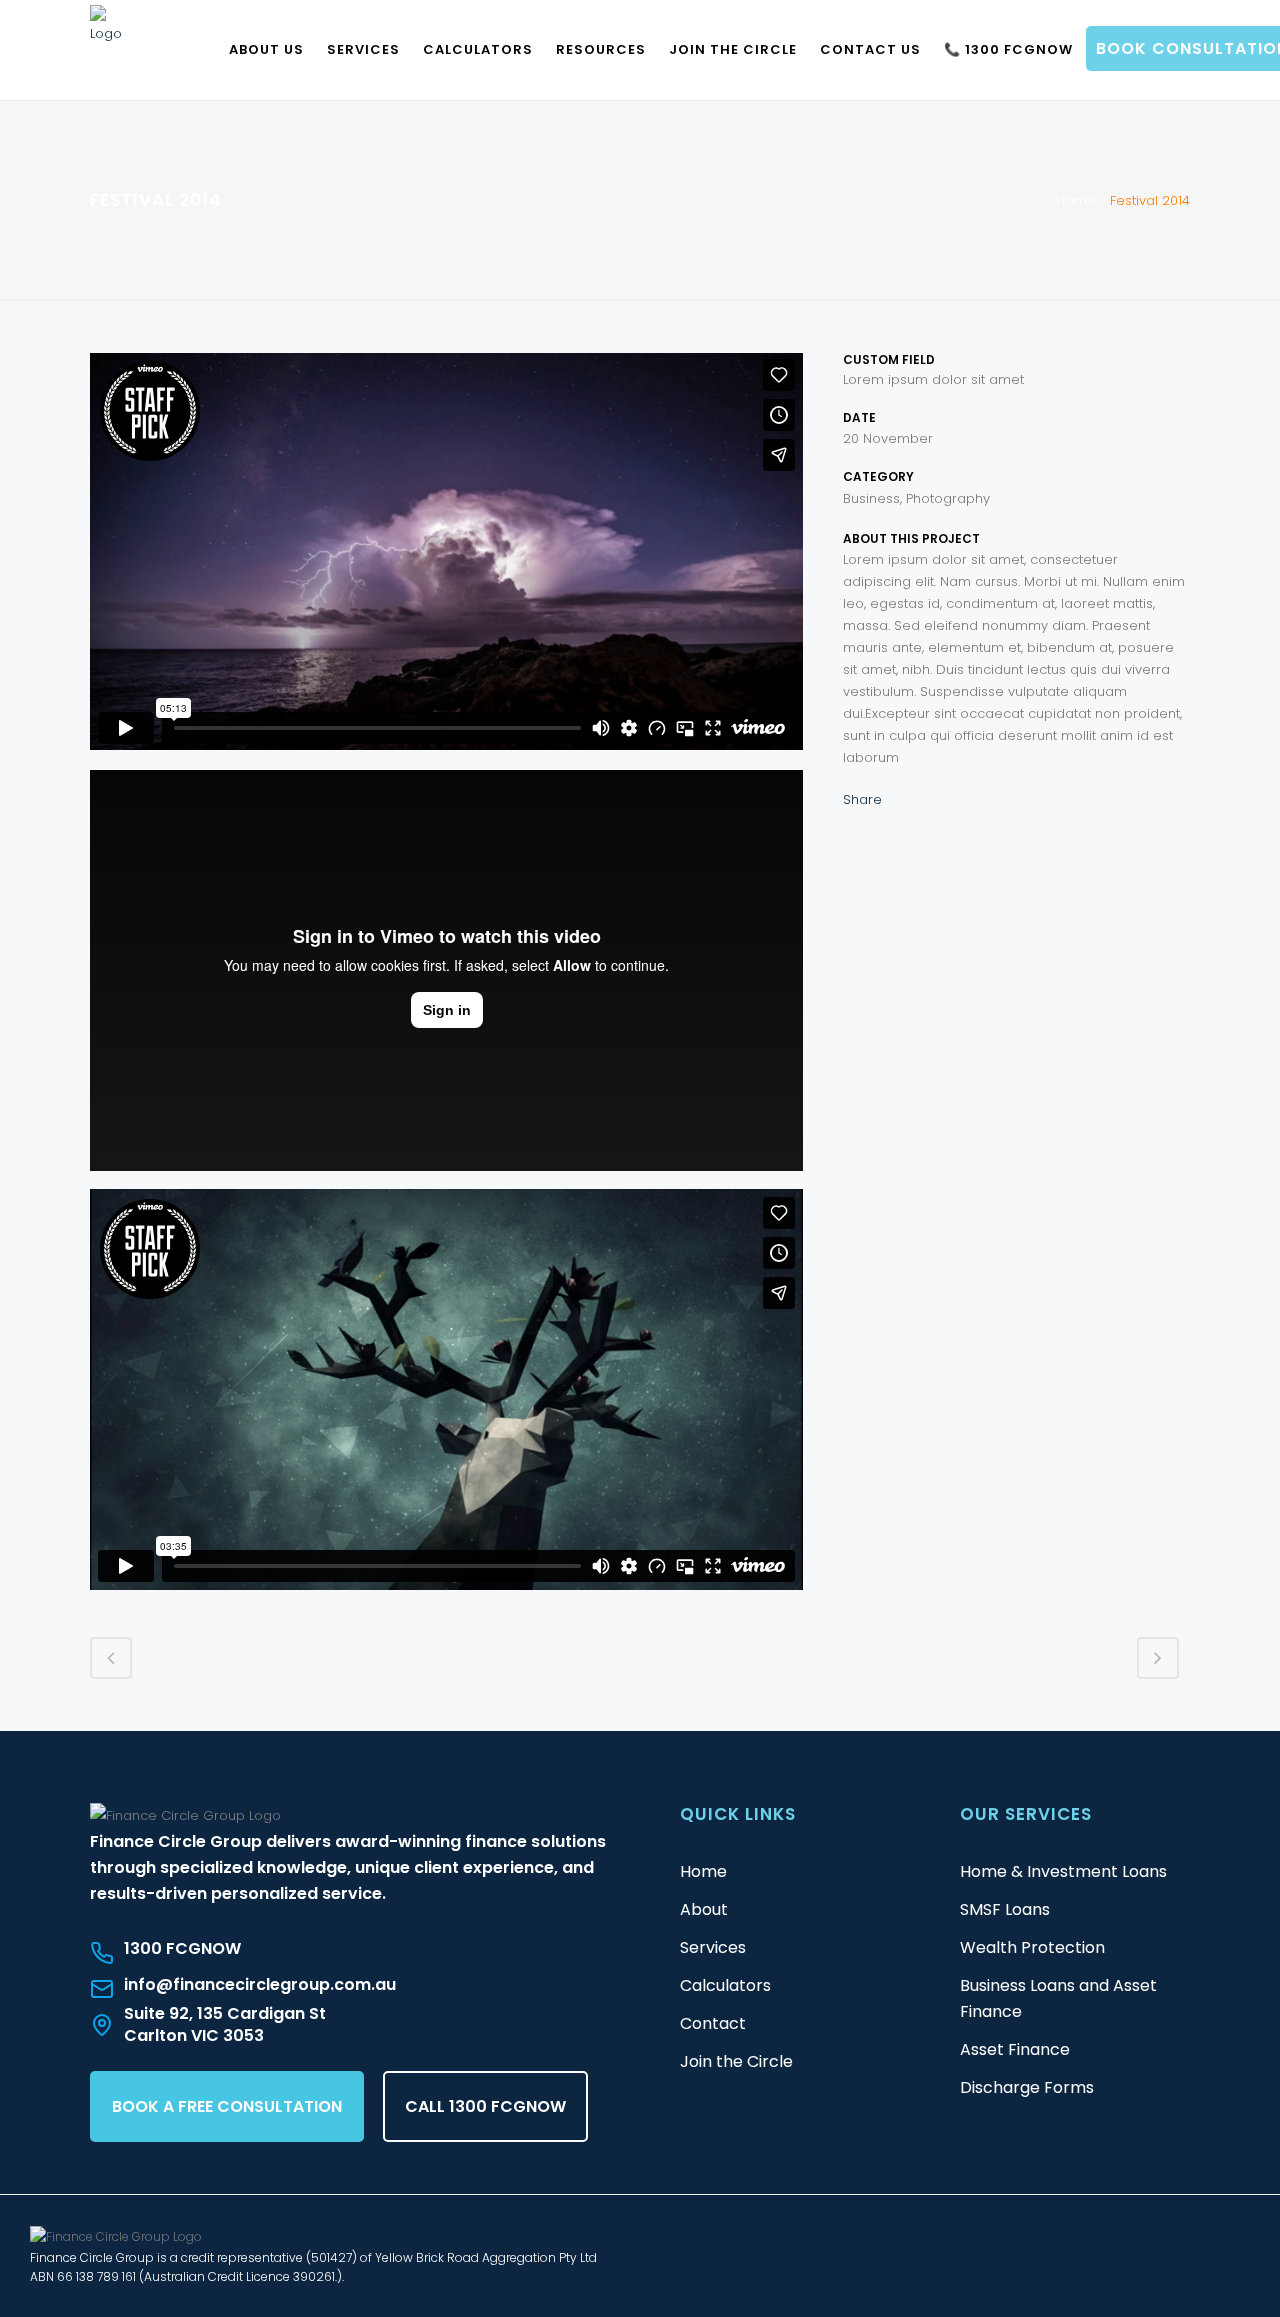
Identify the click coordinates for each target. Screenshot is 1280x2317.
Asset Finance (1015, 2049)
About (704, 1909)
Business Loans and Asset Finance (1058, 1998)
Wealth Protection (1032, 1947)
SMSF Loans (1005, 1909)
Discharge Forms (1027, 2087)
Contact (713, 2023)
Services (713, 1947)
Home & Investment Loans (1063, 1871)
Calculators (725, 1985)
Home (1076, 200)
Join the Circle (736, 2061)
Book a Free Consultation (227, 2106)
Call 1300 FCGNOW (485, 2106)
